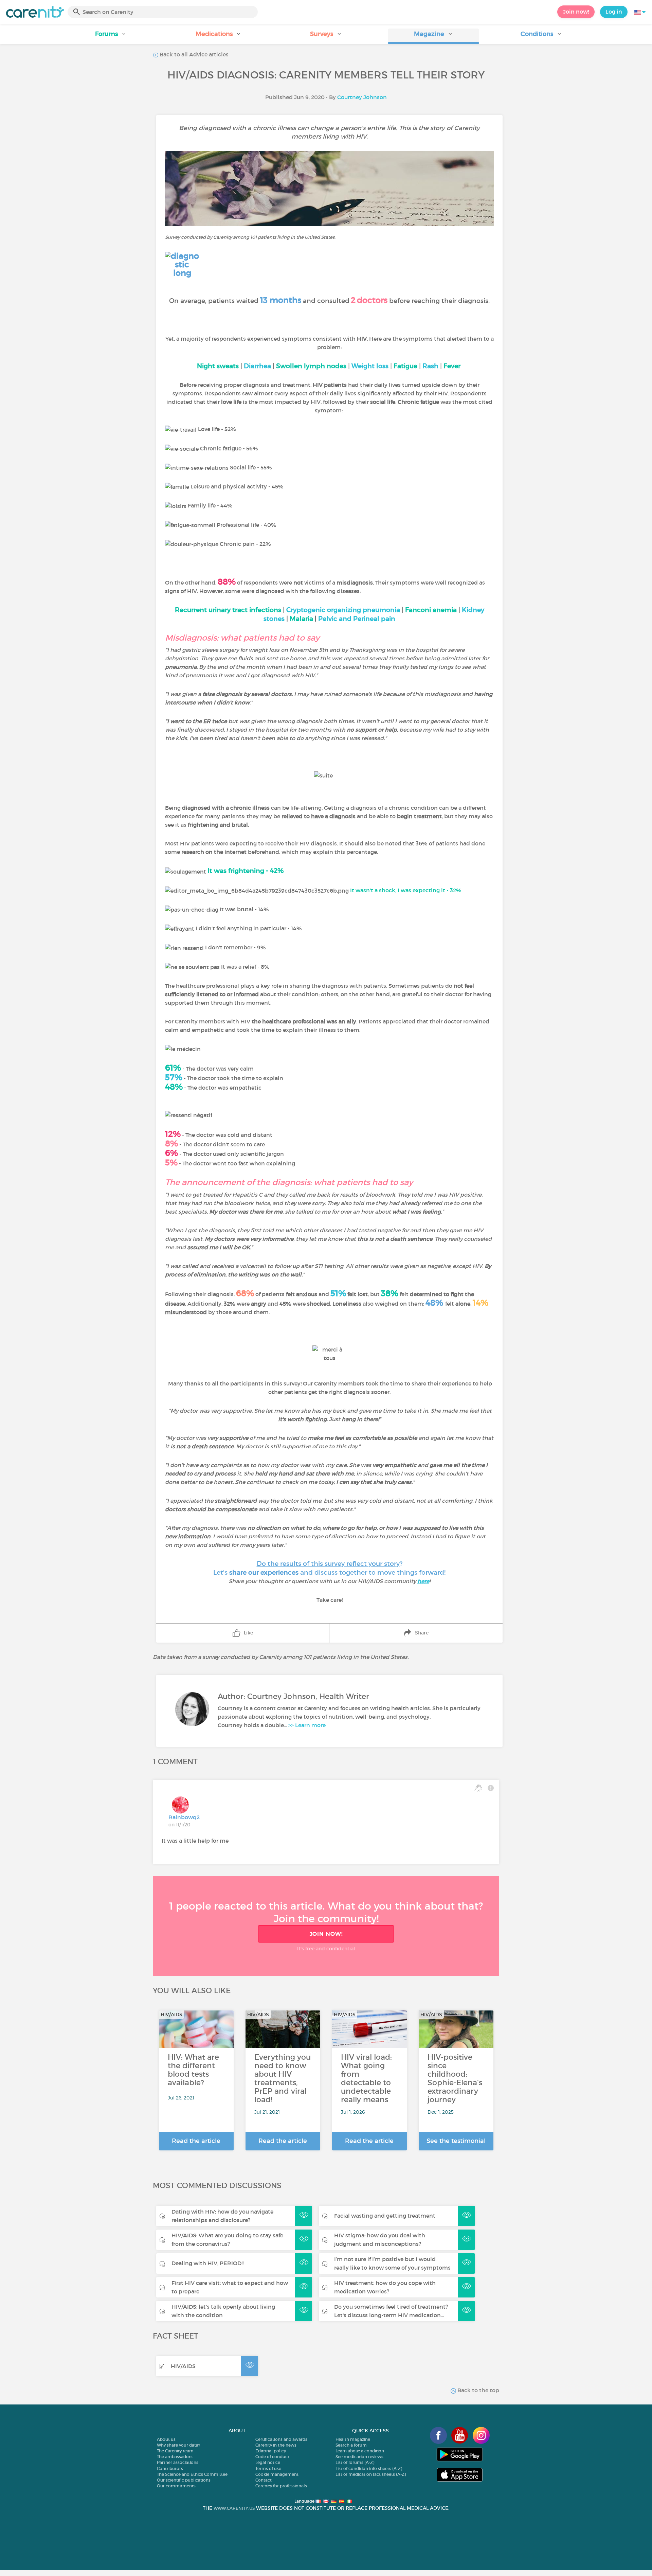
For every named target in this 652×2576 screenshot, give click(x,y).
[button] (111, 36)
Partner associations (178, 2462)
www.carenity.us (234, 2508)
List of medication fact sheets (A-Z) (371, 2474)
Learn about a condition (360, 2451)
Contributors (170, 2468)
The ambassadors (175, 2457)
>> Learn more (307, 1725)
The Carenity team (175, 2451)
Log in (614, 12)
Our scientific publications (184, 2480)
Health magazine (353, 2439)
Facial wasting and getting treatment (385, 2216)
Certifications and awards (281, 2439)
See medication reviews (359, 2457)
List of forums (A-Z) (355, 2462)
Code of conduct (272, 2457)
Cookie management (277, 2474)
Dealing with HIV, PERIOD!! (207, 2263)
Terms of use (268, 2468)
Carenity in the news (276, 2445)
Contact (264, 2480)
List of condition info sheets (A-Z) (369, 2468)
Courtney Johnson (362, 97)
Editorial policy (271, 2451)
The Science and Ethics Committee (192, 2474)
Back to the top (478, 2390)
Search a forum (351, 2445)
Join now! (576, 12)
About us (166, 2439)
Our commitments (176, 2486)
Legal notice (268, 2462)
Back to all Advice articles (193, 54)
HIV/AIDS (183, 2366)
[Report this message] (491, 1788)
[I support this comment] (478, 1788)
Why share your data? (178, 2445)
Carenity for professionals (281, 2486)
